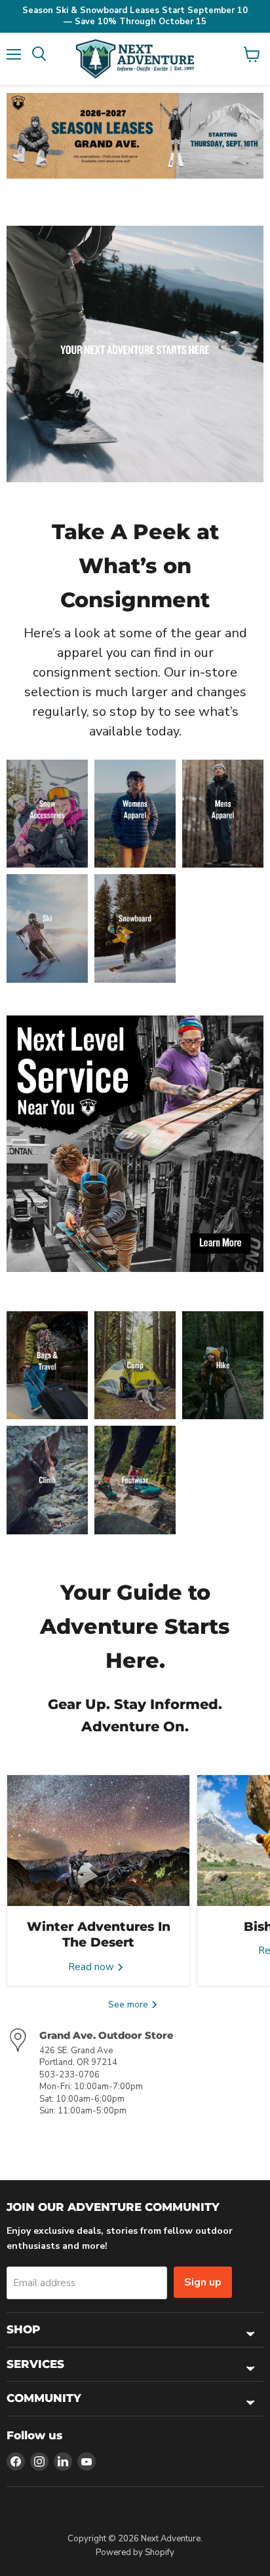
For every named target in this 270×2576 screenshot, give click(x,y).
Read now (92, 1967)
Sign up (203, 2282)
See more (129, 2004)
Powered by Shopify (135, 2552)
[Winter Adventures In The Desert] (98, 1841)
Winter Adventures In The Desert (99, 1934)
